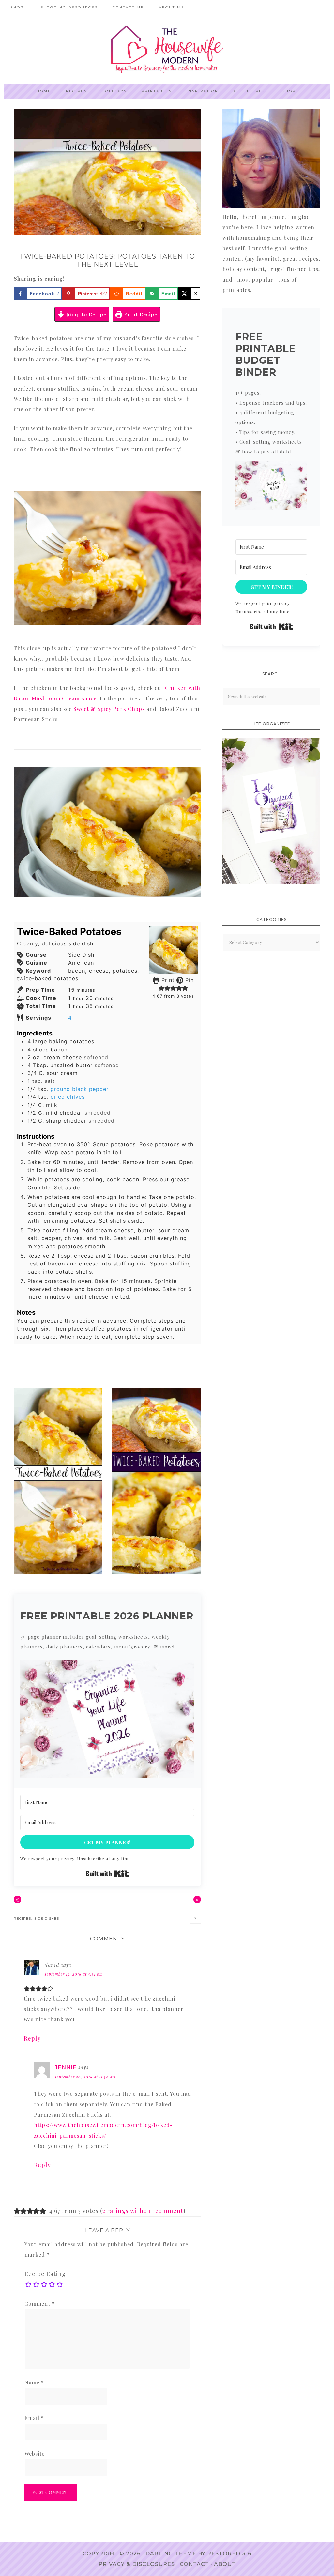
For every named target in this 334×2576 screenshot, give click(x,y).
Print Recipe (140, 314)
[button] (161, 988)
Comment (40, 2303)
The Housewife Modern (167, 50)
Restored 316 (229, 2554)
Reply (32, 2038)
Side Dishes (47, 1918)
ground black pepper (80, 1089)
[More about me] (271, 206)
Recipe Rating (45, 2274)
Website (35, 2453)
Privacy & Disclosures (137, 2564)
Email (34, 2418)
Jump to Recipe (85, 314)
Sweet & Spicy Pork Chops (109, 709)
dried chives (68, 1097)
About (225, 2564)
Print (167, 980)
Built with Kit (107, 1874)
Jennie (66, 2068)
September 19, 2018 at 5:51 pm (74, 1974)
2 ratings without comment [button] (143, 2211)
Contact (194, 2564)
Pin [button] (189, 980)
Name (34, 2382)
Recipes (22, 1918)
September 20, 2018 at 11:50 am (85, 2077)
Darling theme (171, 2554)
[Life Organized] (271, 882)
